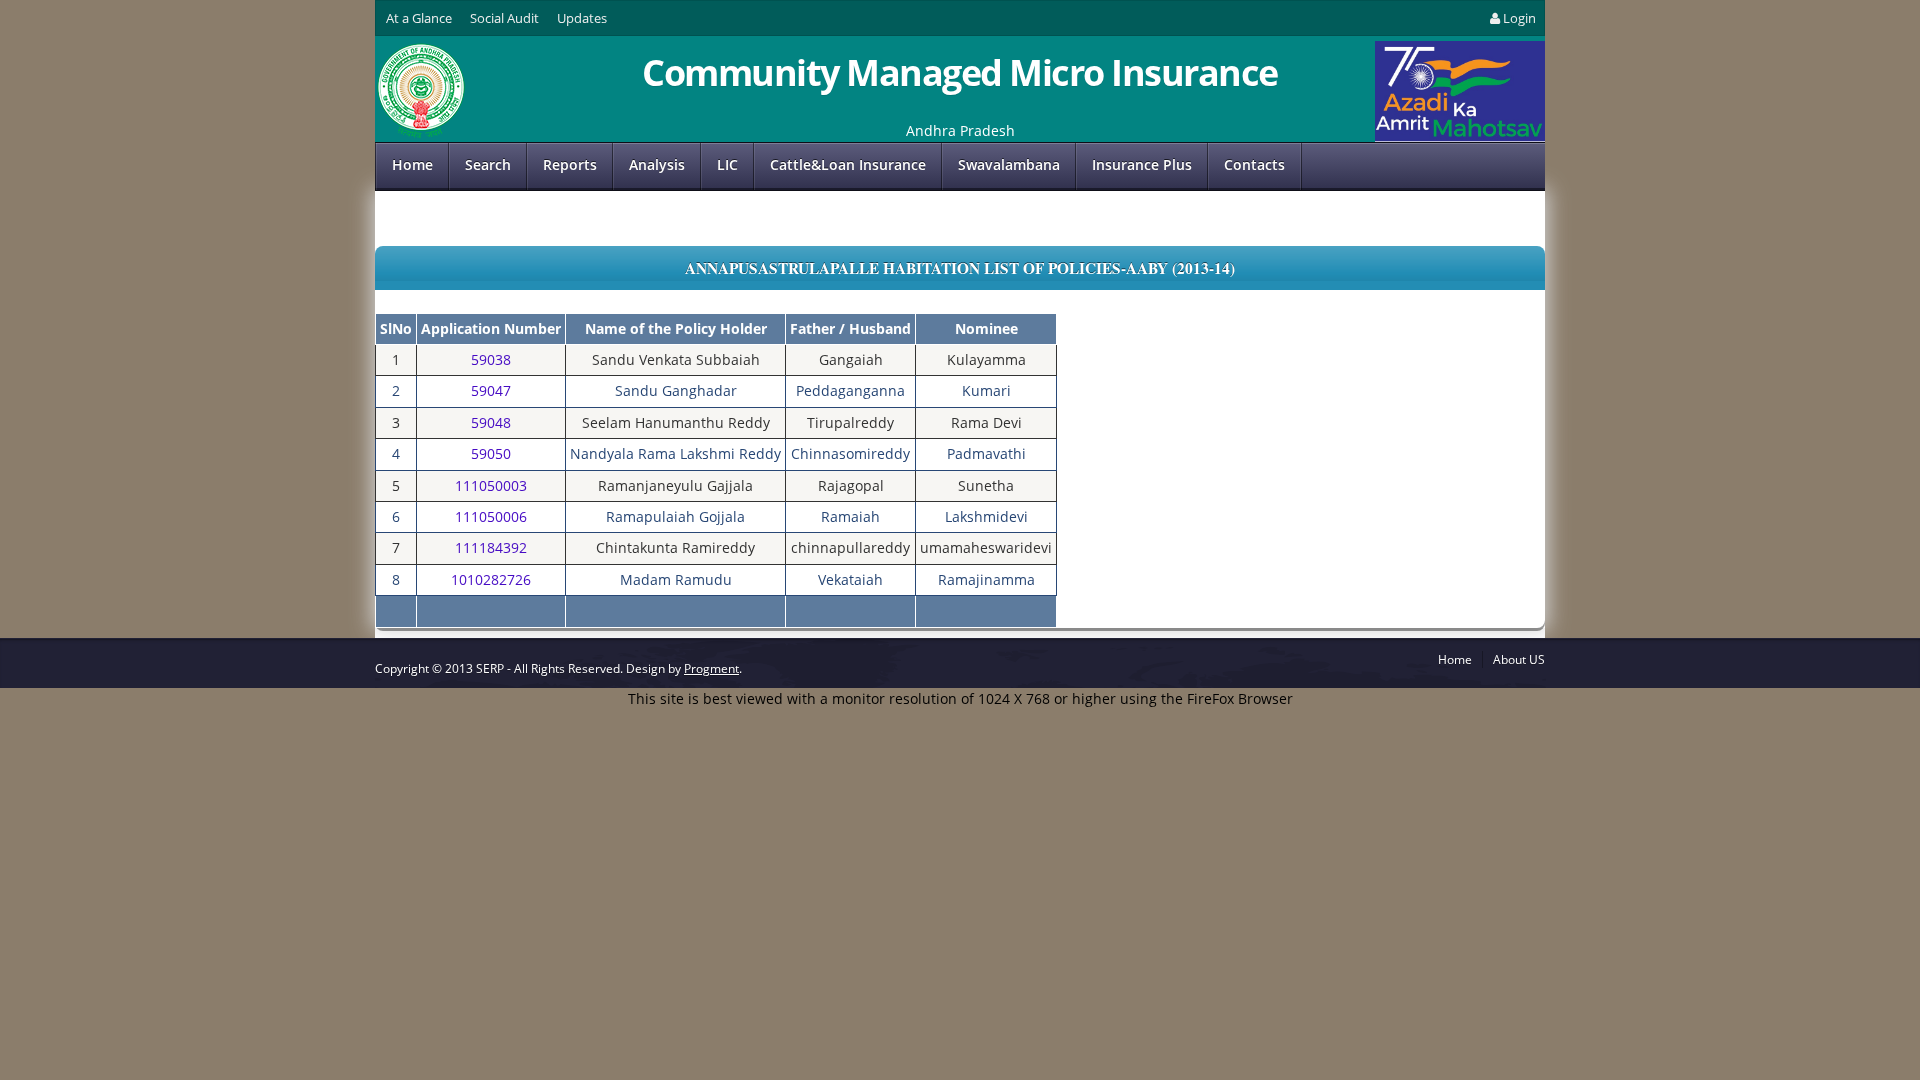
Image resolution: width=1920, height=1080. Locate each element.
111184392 (491, 547)
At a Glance (419, 18)
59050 (491, 453)
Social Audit (504, 18)
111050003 (491, 485)
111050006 (491, 516)
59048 (491, 422)
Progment (711, 668)
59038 (491, 359)
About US (1519, 659)
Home (412, 164)
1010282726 (491, 579)
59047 (491, 390)
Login (1519, 18)
